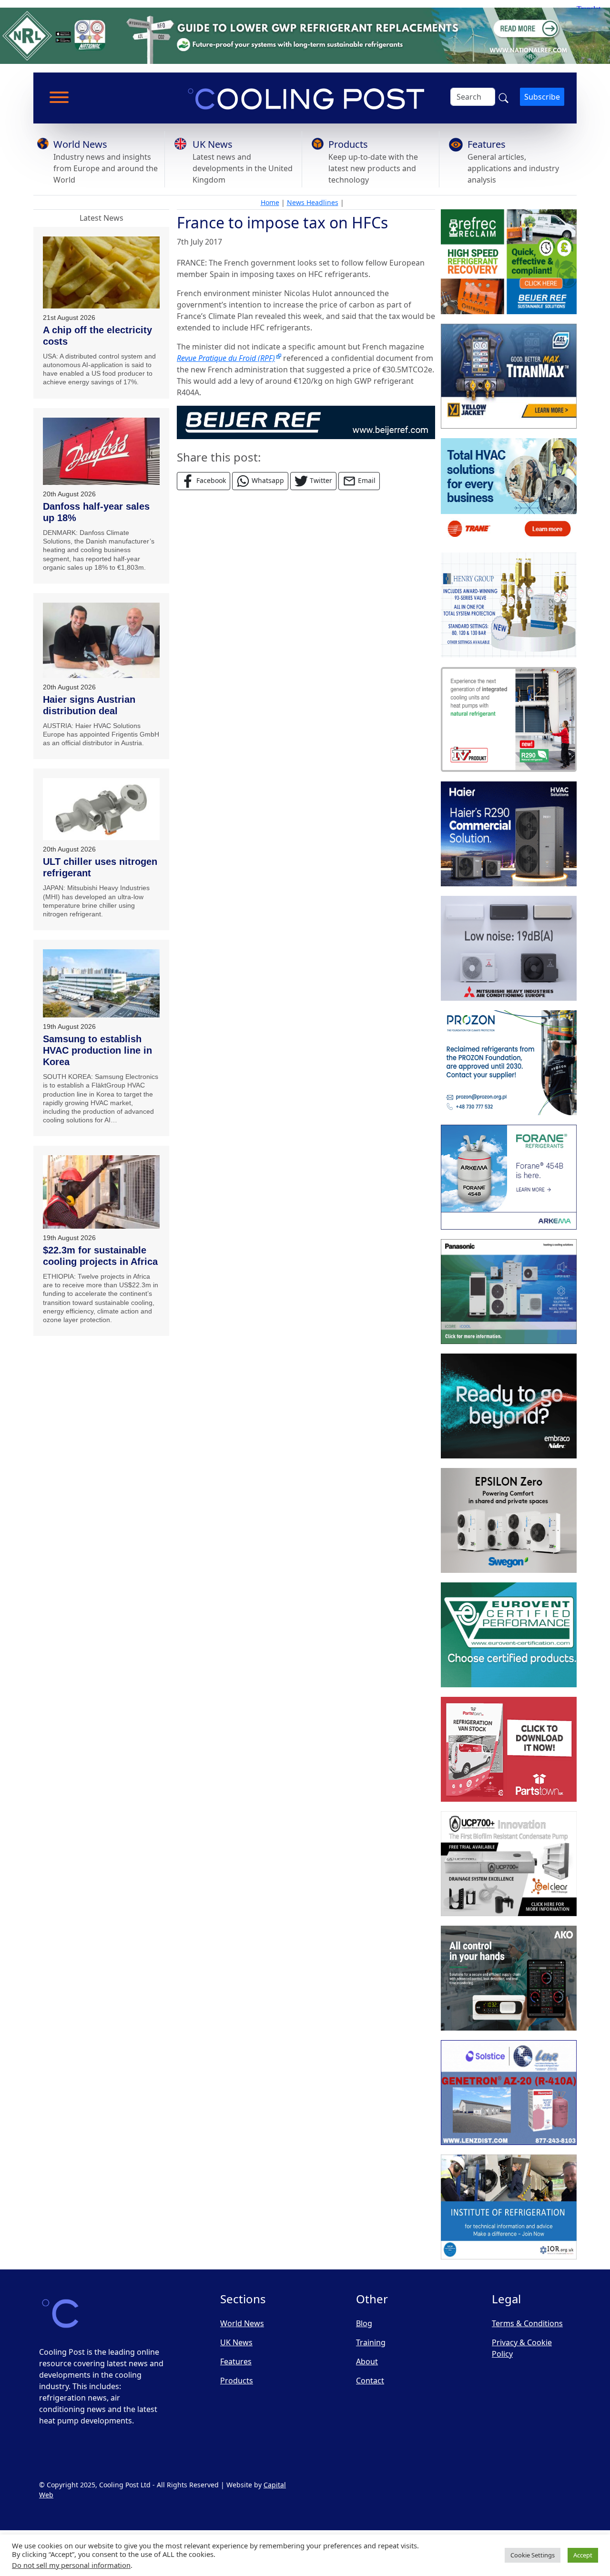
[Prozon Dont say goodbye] (509, 1063)
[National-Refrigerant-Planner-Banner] (305, 35)
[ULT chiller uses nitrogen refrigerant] (101, 809)
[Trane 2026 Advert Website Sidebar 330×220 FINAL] (509, 491)
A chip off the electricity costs (97, 336)
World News (80, 144)
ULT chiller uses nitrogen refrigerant (100, 867)
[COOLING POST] (509, 1979)
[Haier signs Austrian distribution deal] (101, 640)
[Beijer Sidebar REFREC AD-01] (509, 262)
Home (270, 202)
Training (371, 2342)
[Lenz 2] (509, 2093)
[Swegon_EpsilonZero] (509, 1521)
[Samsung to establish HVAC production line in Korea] (101, 983)
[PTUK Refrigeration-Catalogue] (509, 1750)
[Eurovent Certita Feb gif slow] (509, 1635)
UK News (213, 144)
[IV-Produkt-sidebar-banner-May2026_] (509, 720)
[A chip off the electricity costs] (101, 272)
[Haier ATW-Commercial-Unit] (509, 834)
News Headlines (313, 202)
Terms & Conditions (527, 2323)
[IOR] (509, 2207)
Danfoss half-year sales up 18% (96, 512)
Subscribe (542, 97)
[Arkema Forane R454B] (509, 1178)
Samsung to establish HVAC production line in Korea (97, 1050)
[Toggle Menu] (59, 97)
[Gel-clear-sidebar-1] (509, 1864)
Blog (364, 2323)
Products (348, 144)
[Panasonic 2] (509, 1292)
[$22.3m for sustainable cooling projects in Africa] (101, 1192)
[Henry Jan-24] (509, 606)
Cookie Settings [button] (533, 2555)
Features (487, 144)
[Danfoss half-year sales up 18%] (101, 451)
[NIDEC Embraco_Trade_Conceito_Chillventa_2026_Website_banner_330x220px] (509, 1406)
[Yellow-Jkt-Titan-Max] (509, 377)
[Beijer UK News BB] (306, 421)
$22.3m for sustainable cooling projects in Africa (100, 1256)
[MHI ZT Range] (509, 949)
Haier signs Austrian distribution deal (89, 705)
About (367, 2361)
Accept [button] (583, 2555)
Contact (370, 2381)
